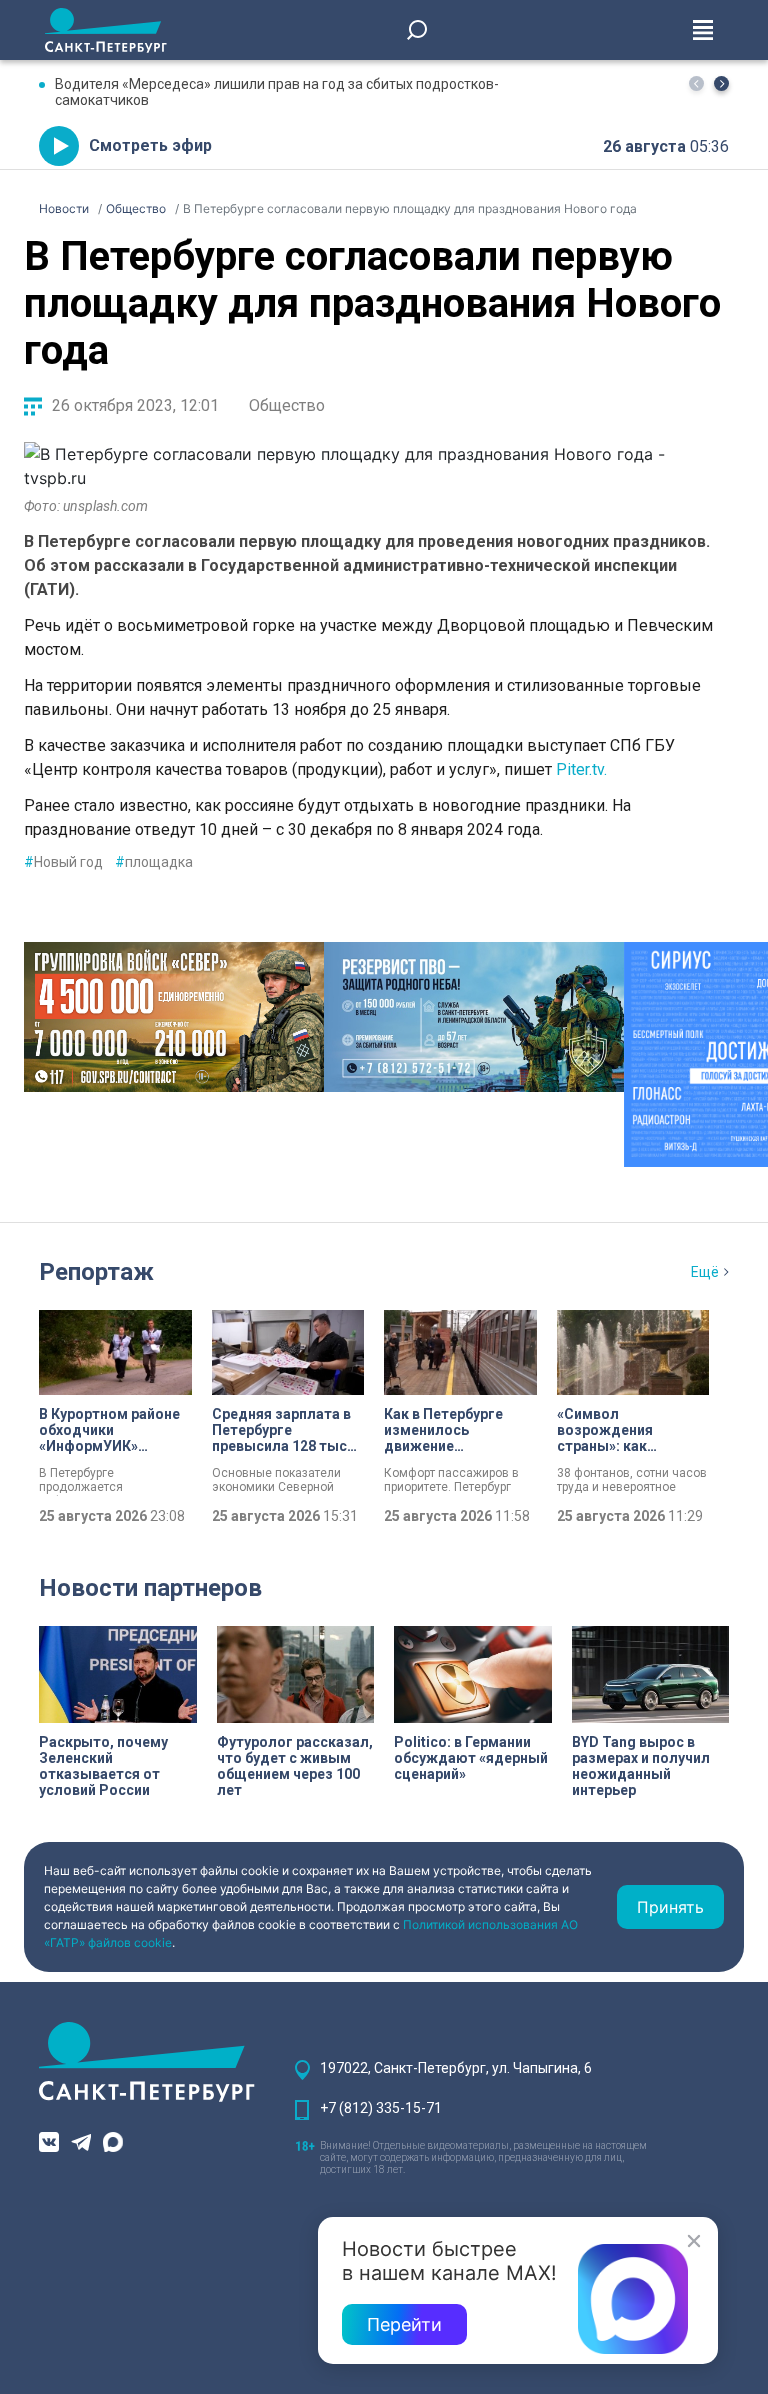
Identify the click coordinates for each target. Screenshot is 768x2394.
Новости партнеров (150, 1588)
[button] (721, 83)
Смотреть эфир (150, 145)
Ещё (705, 1272)
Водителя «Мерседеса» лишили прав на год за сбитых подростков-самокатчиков (277, 92)
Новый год (63, 862)
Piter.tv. (583, 769)
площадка (154, 862)
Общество (287, 405)
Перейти (404, 2324)
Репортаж (96, 1272)
